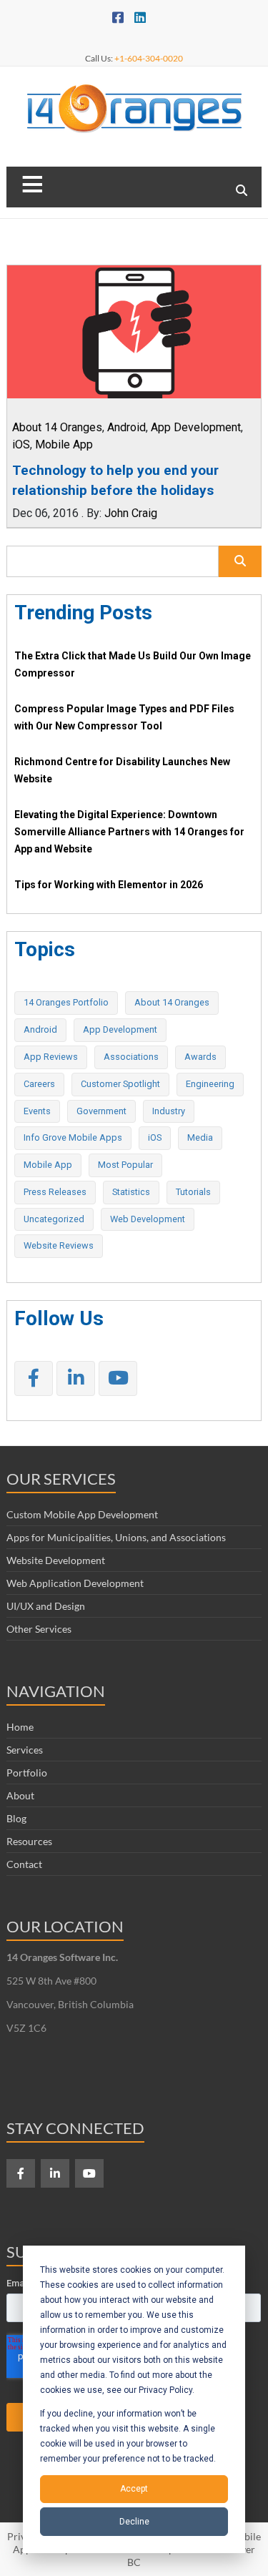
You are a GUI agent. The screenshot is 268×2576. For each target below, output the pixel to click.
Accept (134, 2489)
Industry (169, 1111)
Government (101, 1111)
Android (126, 427)
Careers (39, 1084)
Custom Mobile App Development (82, 1514)
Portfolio (27, 1773)
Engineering (210, 1084)
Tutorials (193, 1192)
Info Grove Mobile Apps (73, 1137)
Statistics (131, 1192)
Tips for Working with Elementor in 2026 (109, 885)
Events (37, 1111)
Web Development (148, 1219)
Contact (24, 1864)
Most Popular (125, 1165)
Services (25, 1750)
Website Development (56, 1560)
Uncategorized (54, 1219)
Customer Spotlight (120, 1084)
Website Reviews (59, 1245)
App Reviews (51, 1057)
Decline (134, 2522)
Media (200, 1137)
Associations (131, 1057)
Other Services (39, 1629)
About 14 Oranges (57, 427)
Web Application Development (75, 1583)
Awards (200, 1057)
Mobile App (64, 444)
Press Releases (55, 1192)
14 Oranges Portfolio (66, 1002)
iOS (21, 444)
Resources (29, 1841)
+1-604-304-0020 (149, 58)
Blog (16, 1818)
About (20, 1795)
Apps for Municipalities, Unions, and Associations (116, 1537)
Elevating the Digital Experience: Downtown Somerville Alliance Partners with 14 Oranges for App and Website (129, 832)
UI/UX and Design (46, 1606)
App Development (196, 427)
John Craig (131, 513)
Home (20, 1727)
